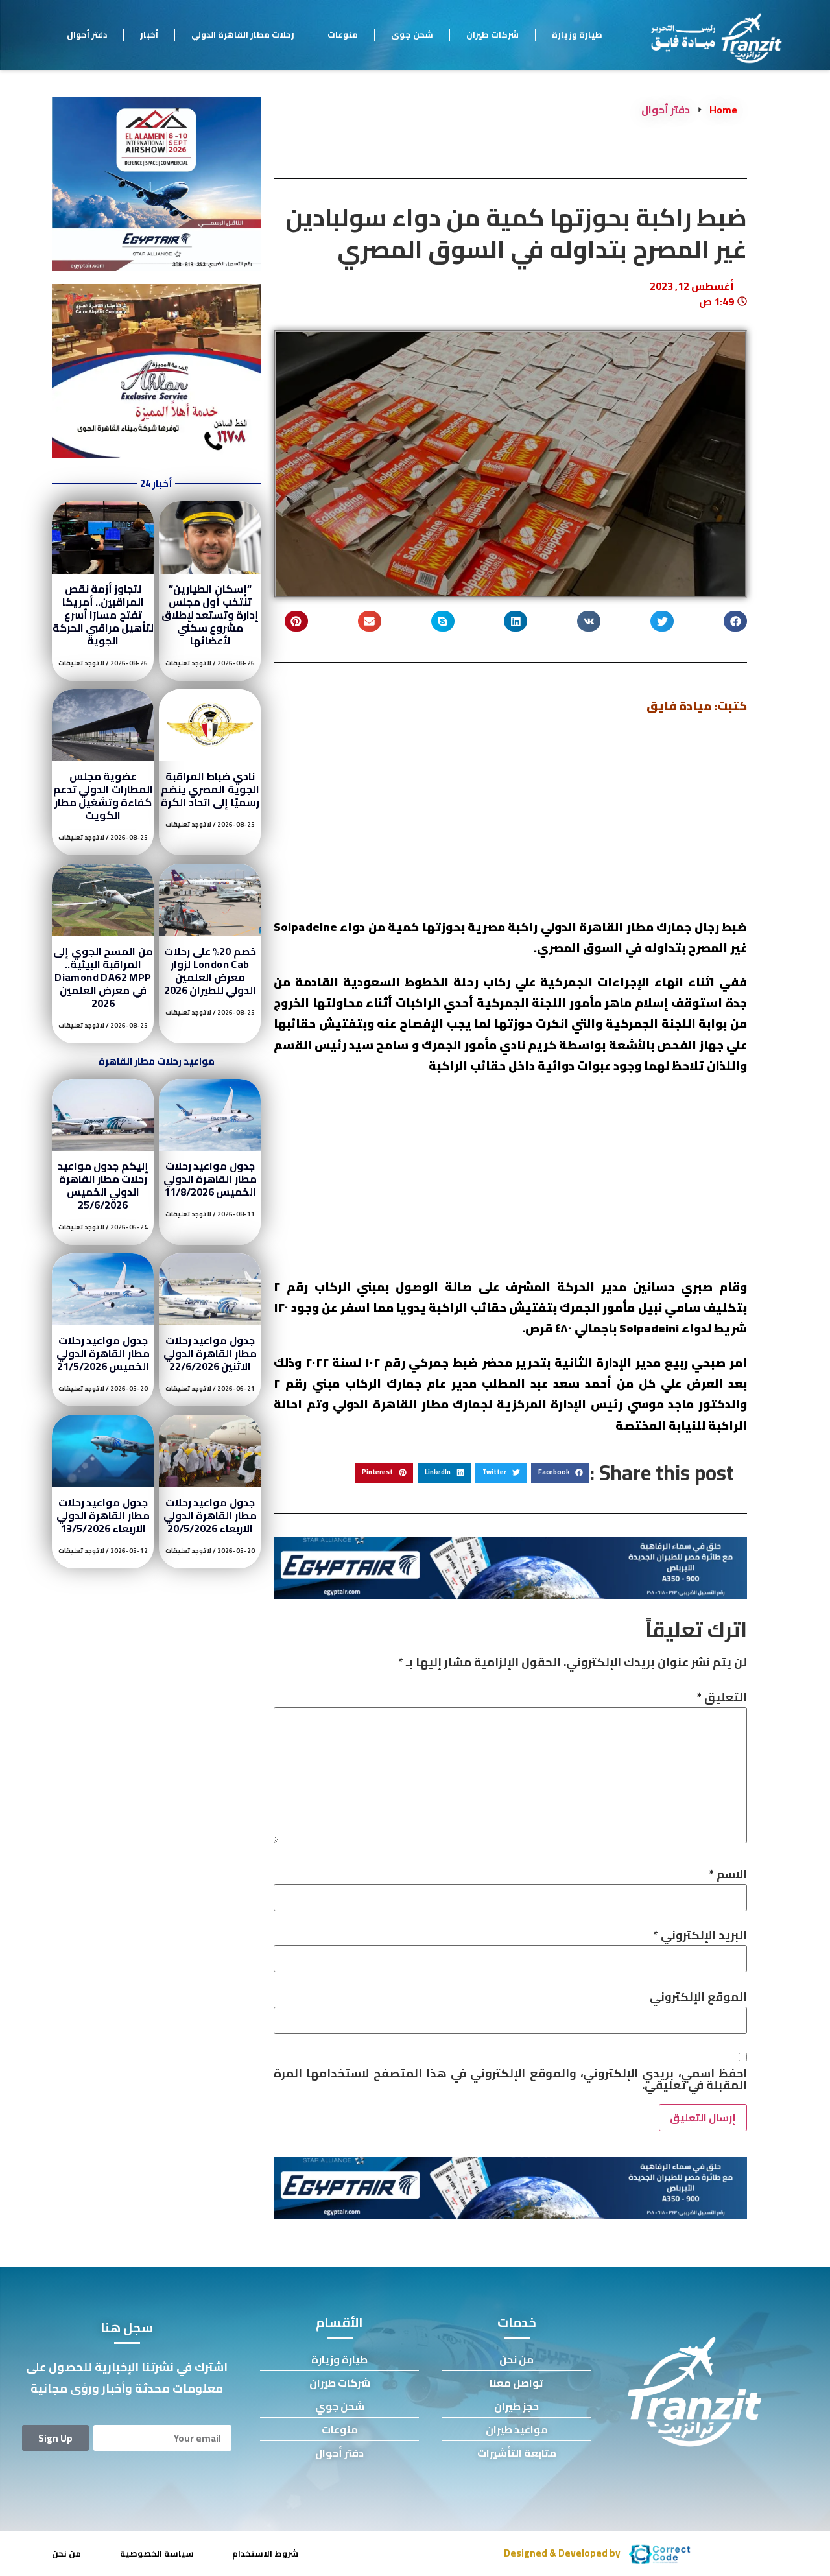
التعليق (722, 1697)
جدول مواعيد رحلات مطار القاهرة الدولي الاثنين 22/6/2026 (210, 1353)
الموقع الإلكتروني (698, 1997)
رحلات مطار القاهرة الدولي (243, 34)
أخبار (149, 34)
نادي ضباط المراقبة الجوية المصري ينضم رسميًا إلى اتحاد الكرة (210, 789)
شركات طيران (492, 34)
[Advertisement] (510, 821)
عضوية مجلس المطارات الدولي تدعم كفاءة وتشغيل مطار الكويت (103, 796)
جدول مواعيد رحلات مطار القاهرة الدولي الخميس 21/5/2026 (103, 1353)
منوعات (343, 34)
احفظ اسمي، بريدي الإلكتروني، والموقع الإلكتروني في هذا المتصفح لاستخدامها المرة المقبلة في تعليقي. (510, 2079)
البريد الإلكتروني (700, 1935)
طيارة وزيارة (577, 34)
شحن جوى (412, 34)
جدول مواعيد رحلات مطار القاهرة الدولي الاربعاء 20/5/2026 (210, 1515)
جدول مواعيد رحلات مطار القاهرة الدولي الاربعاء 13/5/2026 (103, 1515)
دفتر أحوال (87, 34)
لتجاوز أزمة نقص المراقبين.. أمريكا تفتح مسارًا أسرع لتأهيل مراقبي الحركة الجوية (103, 615)
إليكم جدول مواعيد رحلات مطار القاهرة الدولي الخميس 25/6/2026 (103, 1185)
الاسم (728, 1874)
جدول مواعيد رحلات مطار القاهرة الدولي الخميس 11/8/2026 (210, 1179)
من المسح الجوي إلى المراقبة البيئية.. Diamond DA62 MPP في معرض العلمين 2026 (103, 977)
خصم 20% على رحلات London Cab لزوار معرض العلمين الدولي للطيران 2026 (210, 971)
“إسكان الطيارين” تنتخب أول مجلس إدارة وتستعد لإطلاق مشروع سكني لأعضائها (210, 615)
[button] (735, 621)
